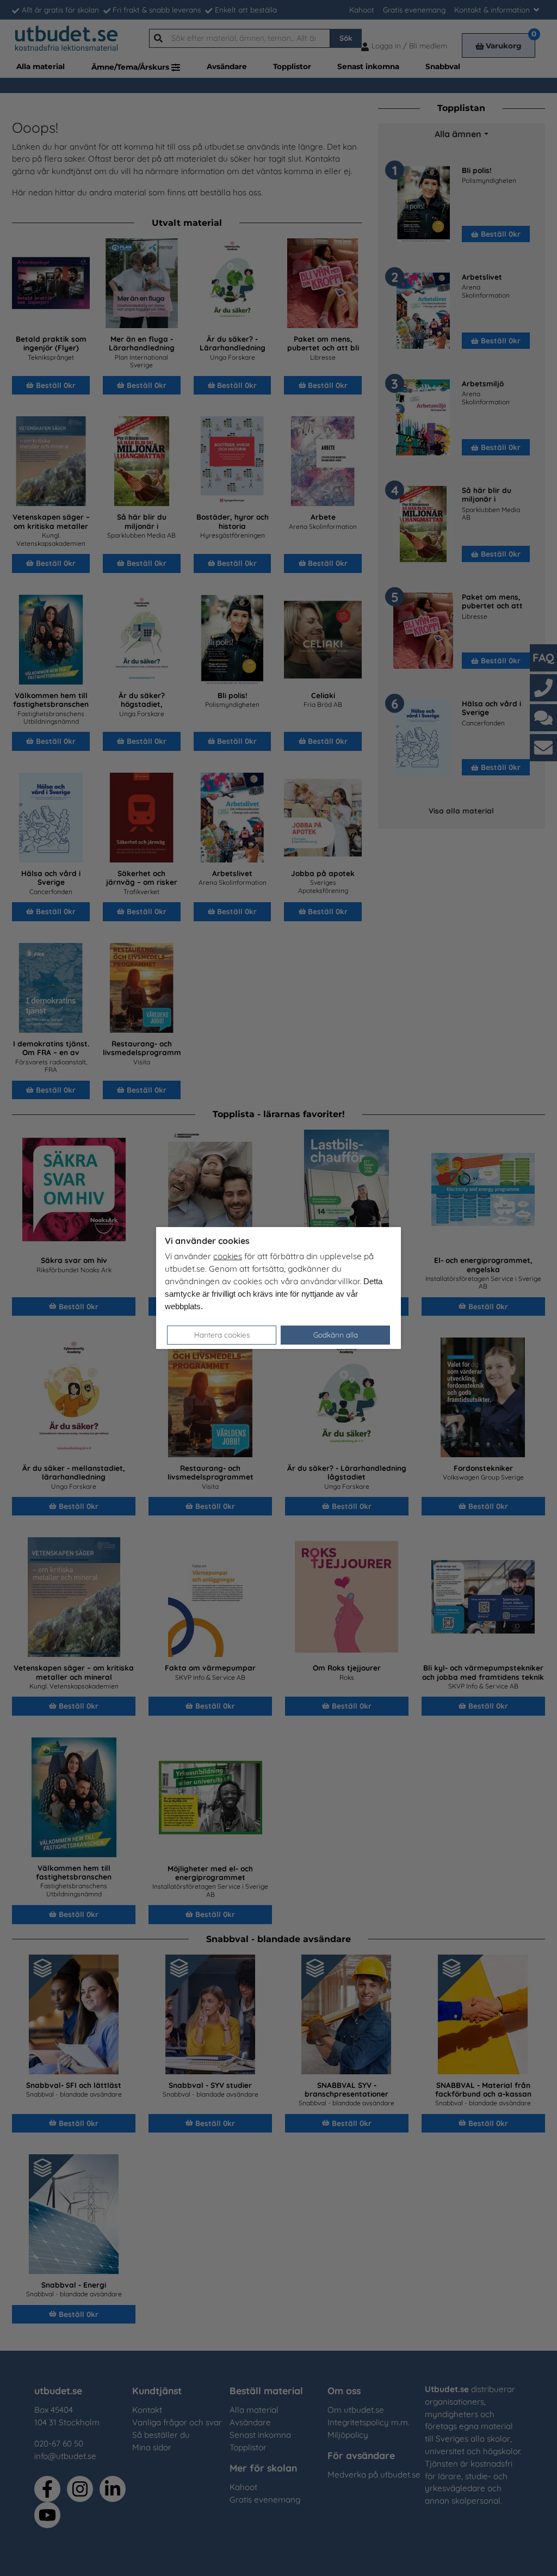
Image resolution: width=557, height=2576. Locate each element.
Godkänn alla (336, 1335)
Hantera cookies (222, 1335)
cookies (228, 1256)
